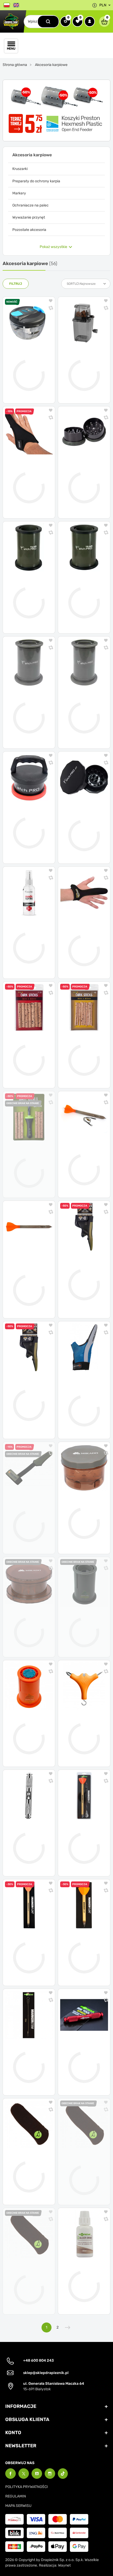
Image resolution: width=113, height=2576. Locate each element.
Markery (19, 193)
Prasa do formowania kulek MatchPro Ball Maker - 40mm (84, 704)
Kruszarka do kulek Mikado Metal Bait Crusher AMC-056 (84, 474)
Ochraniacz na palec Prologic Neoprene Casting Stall (29, 1516)
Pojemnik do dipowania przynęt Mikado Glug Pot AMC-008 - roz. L (82, 1510)
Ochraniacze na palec (30, 205)
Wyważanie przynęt (29, 217)
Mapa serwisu (18, 2506)
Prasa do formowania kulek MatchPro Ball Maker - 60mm (29, 704)
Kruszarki (20, 169)
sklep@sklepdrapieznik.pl (46, 2373)
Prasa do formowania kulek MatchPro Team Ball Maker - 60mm (84, 589)
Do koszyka (33, 395)
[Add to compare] (51, 309)
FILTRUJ (16, 284)
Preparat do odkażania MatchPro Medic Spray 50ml (25, 934)
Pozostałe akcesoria (29, 230)
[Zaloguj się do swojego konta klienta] (90, 22)
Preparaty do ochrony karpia (36, 181)
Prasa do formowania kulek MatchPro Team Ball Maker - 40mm (29, 589)
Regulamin (16, 2496)
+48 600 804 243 (38, 2360)
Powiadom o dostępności (29, 1188)
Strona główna (15, 65)
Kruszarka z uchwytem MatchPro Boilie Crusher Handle (27, 819)
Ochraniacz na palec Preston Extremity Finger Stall (27, 474)
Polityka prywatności (27, 2487)
